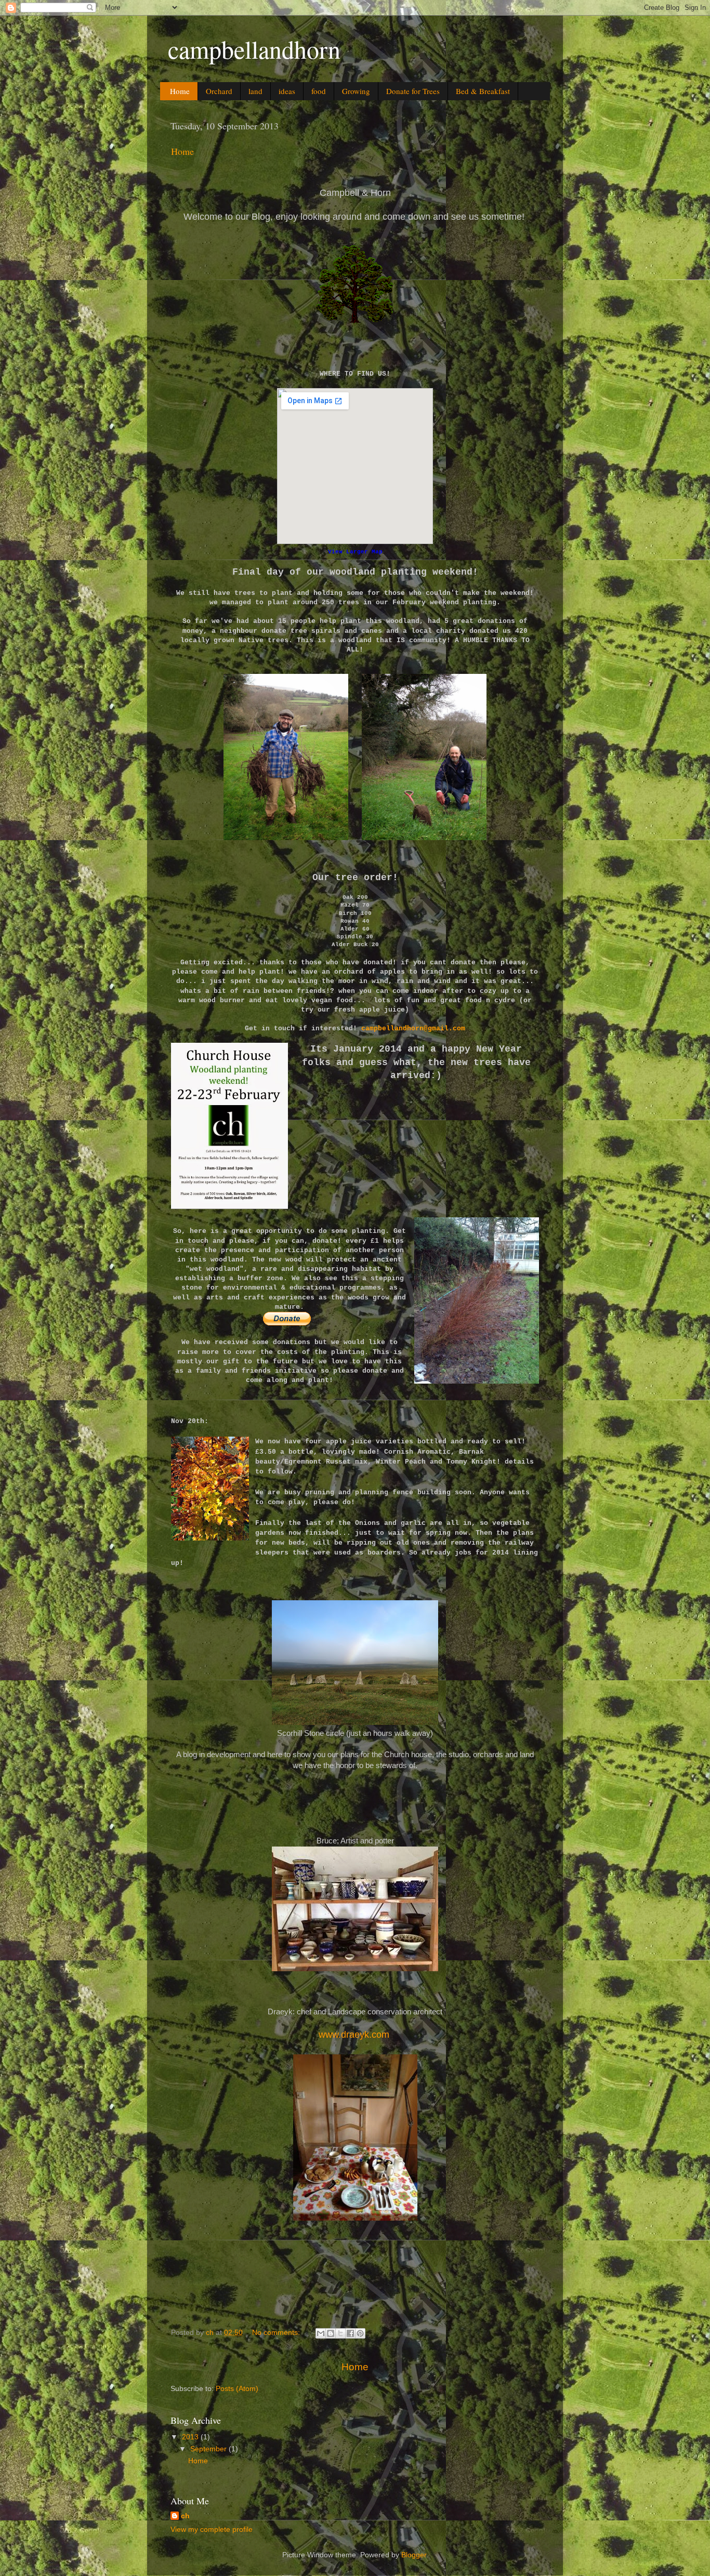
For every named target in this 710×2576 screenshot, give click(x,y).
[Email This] (321, 2333)
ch (185, 2516)
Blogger (414, 2555)
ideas (287, 91)
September (209, 2449)
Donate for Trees (413, 91)
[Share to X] (340, 2333)
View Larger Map (355, 552)
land (255, 91)
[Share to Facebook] (350, 2333)
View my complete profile (212, 2529)
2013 (191, 2437)
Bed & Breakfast (483, 91)
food (319, 91)
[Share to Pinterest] (360, 2333)
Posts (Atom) (237, 2389)
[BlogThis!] (331, 2333)
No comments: (277, 2333)
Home (180, 91)
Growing (356, 91)
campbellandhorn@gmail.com (413, 1028)
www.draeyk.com (354, 2035)
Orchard (219, 91)
